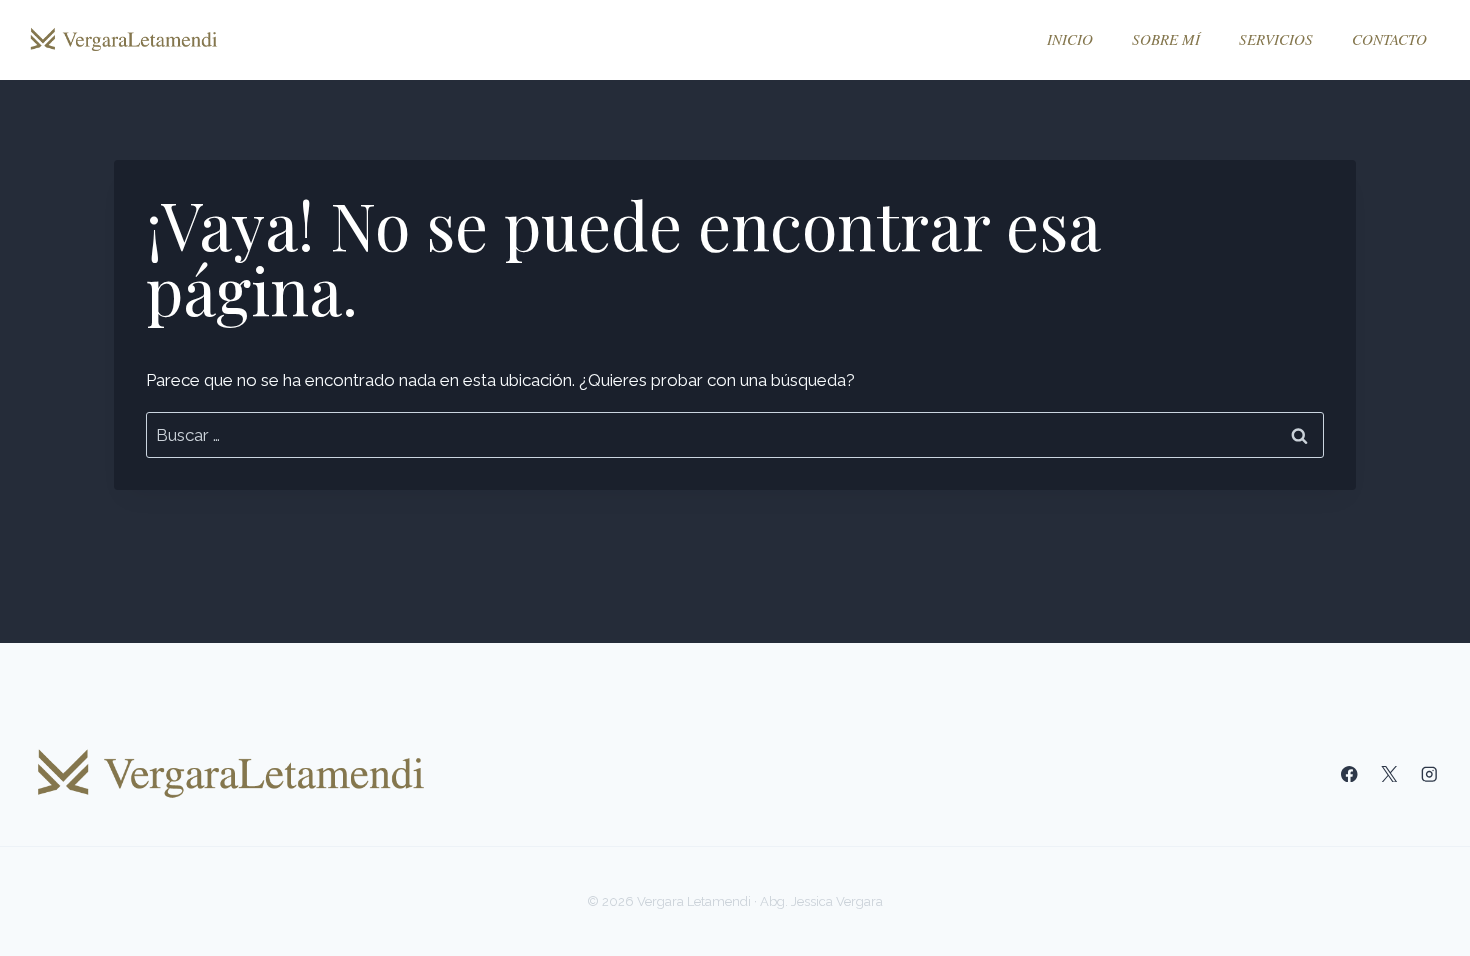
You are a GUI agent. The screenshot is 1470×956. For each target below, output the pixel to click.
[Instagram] (1429, 774)
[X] (1389, 774)
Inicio (1070, 39)
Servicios (1276, 39)
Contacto (1389, 39)
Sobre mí (1166, 39)
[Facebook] (1349, 774)
